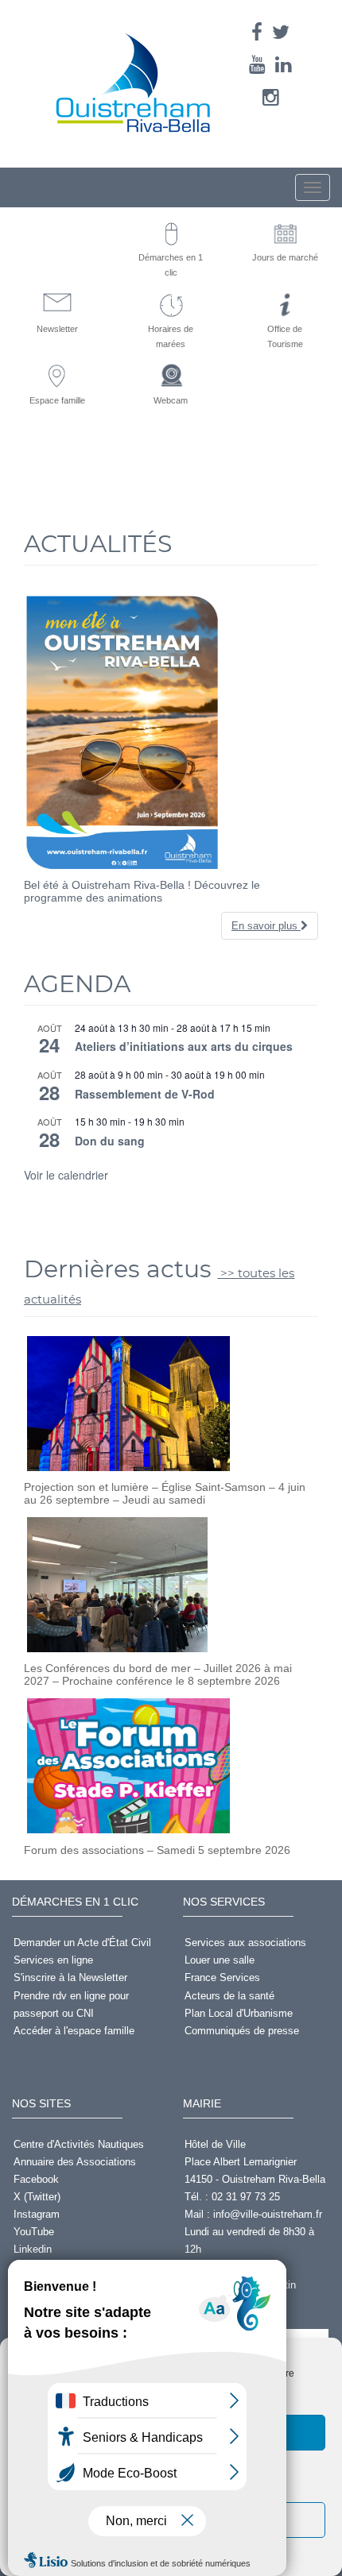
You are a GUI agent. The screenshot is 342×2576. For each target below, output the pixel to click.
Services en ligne (53, 1960)
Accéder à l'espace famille (74, 2031)
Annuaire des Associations (75, 2162)
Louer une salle (220, 1960)
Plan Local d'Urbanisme (239, 2013)
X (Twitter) (37, 2197)
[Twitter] (281, 32)
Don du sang (110, 1141)
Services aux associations (245, 1943)
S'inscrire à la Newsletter (70, 1977)
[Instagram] (271, 97)
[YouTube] (257, 65)
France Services (222, 1977)
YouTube (34, 2232)
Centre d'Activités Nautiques (79, 2144)
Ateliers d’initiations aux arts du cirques (184, 1046)
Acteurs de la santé (229, 1996)
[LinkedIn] (284, 65)
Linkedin (33, 2249)
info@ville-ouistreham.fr (268, 2214)
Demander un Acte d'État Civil (82, 1943)
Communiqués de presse (242, 2031)
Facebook (36, 2179)
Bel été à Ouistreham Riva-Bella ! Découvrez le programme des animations (142, 891)
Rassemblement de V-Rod (145, 1094)
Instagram (37, 2214)
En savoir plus (266, 926)
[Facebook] (257, 32)
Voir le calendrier (66, 1175)
